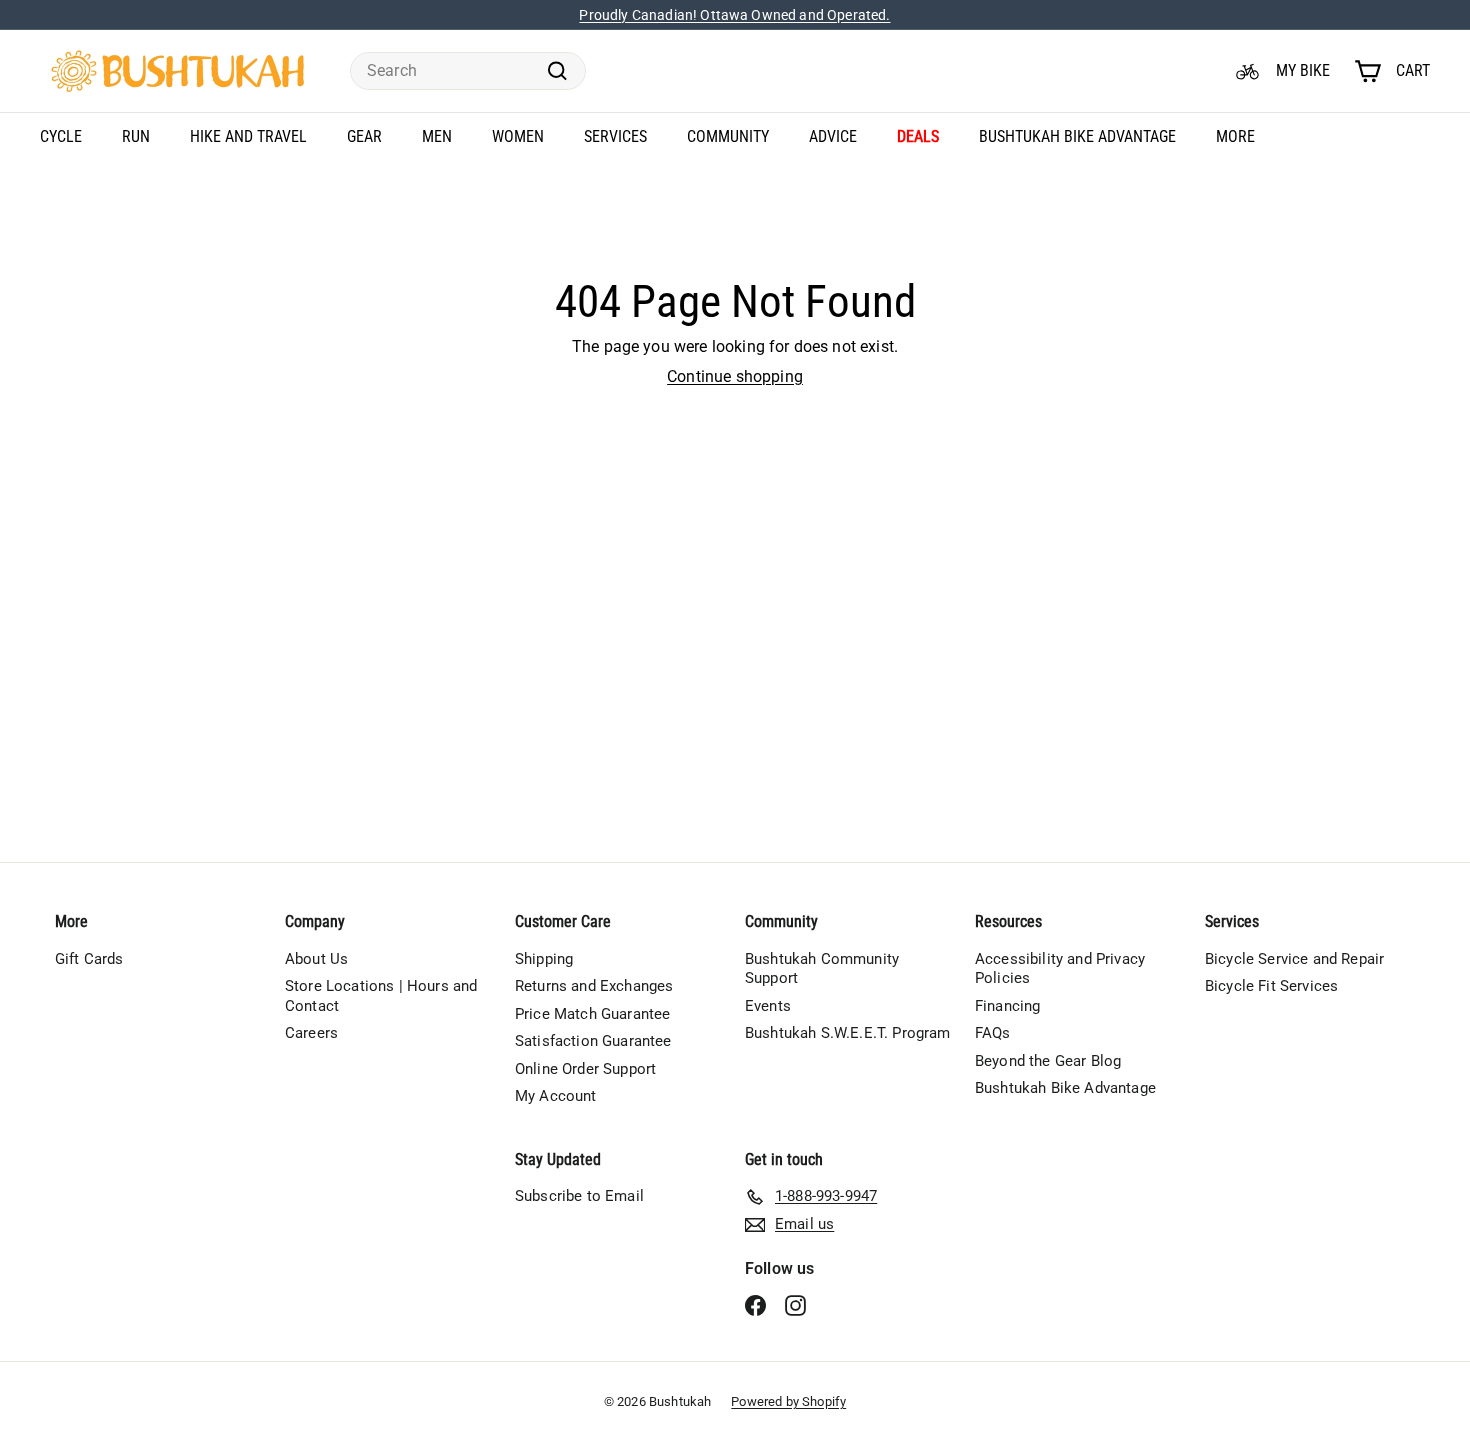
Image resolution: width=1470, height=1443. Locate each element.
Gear (364, 136)
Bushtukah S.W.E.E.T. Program (847, 1033)
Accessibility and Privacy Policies (1060, 969)
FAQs (993, 1033)
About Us (316, 959)
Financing (1007, 1006)
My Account (556, 1096)
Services (615, 136)
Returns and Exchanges (594, 986)
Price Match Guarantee (592, 1014)
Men (437, 136)
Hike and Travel (248, 136)
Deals (918, 136)
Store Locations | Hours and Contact (381, 996)
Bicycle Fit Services (1271, 986)
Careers (311, 1033)
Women (518, 136)
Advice (833, 136)
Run (136, 136)
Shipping (544, 959)
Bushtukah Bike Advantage (1077, 136)
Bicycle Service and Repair (1294, 959)
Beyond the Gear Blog (1048, 1061)
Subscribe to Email (579, 1196)
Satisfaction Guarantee (593, 1041)
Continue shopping (735, 376)
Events (768, 1006)
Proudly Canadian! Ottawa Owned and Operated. (734, 15)
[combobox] (468, 71)
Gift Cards (89, 959)
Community (728, 136)
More (1235, 136)
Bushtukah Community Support (822, 969)
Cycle (61, 136)
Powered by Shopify (788, 1401)
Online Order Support (585, 1069)
